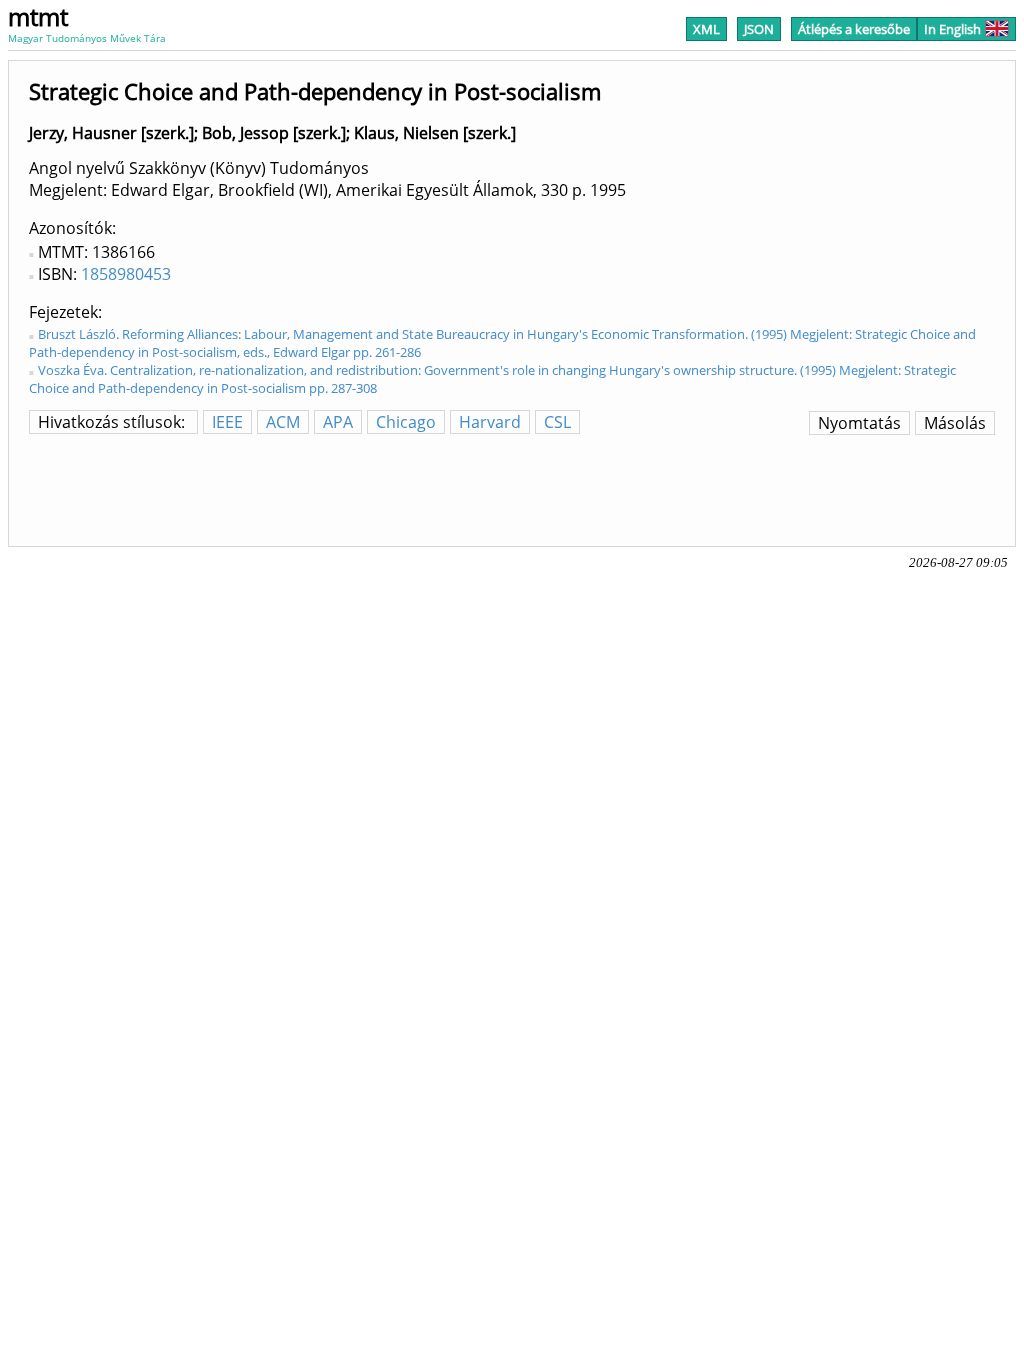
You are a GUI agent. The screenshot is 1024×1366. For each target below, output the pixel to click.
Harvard (490, 422)
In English (952, 29)
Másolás (955, 423)
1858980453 (126, 274)
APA (338, 422)
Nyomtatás (859, 423)
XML (706, 29)
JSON (759, 29)
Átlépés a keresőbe (854, 29)
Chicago (406, 422)
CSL (557, 422)
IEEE (227, 422)
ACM (283, 422)
